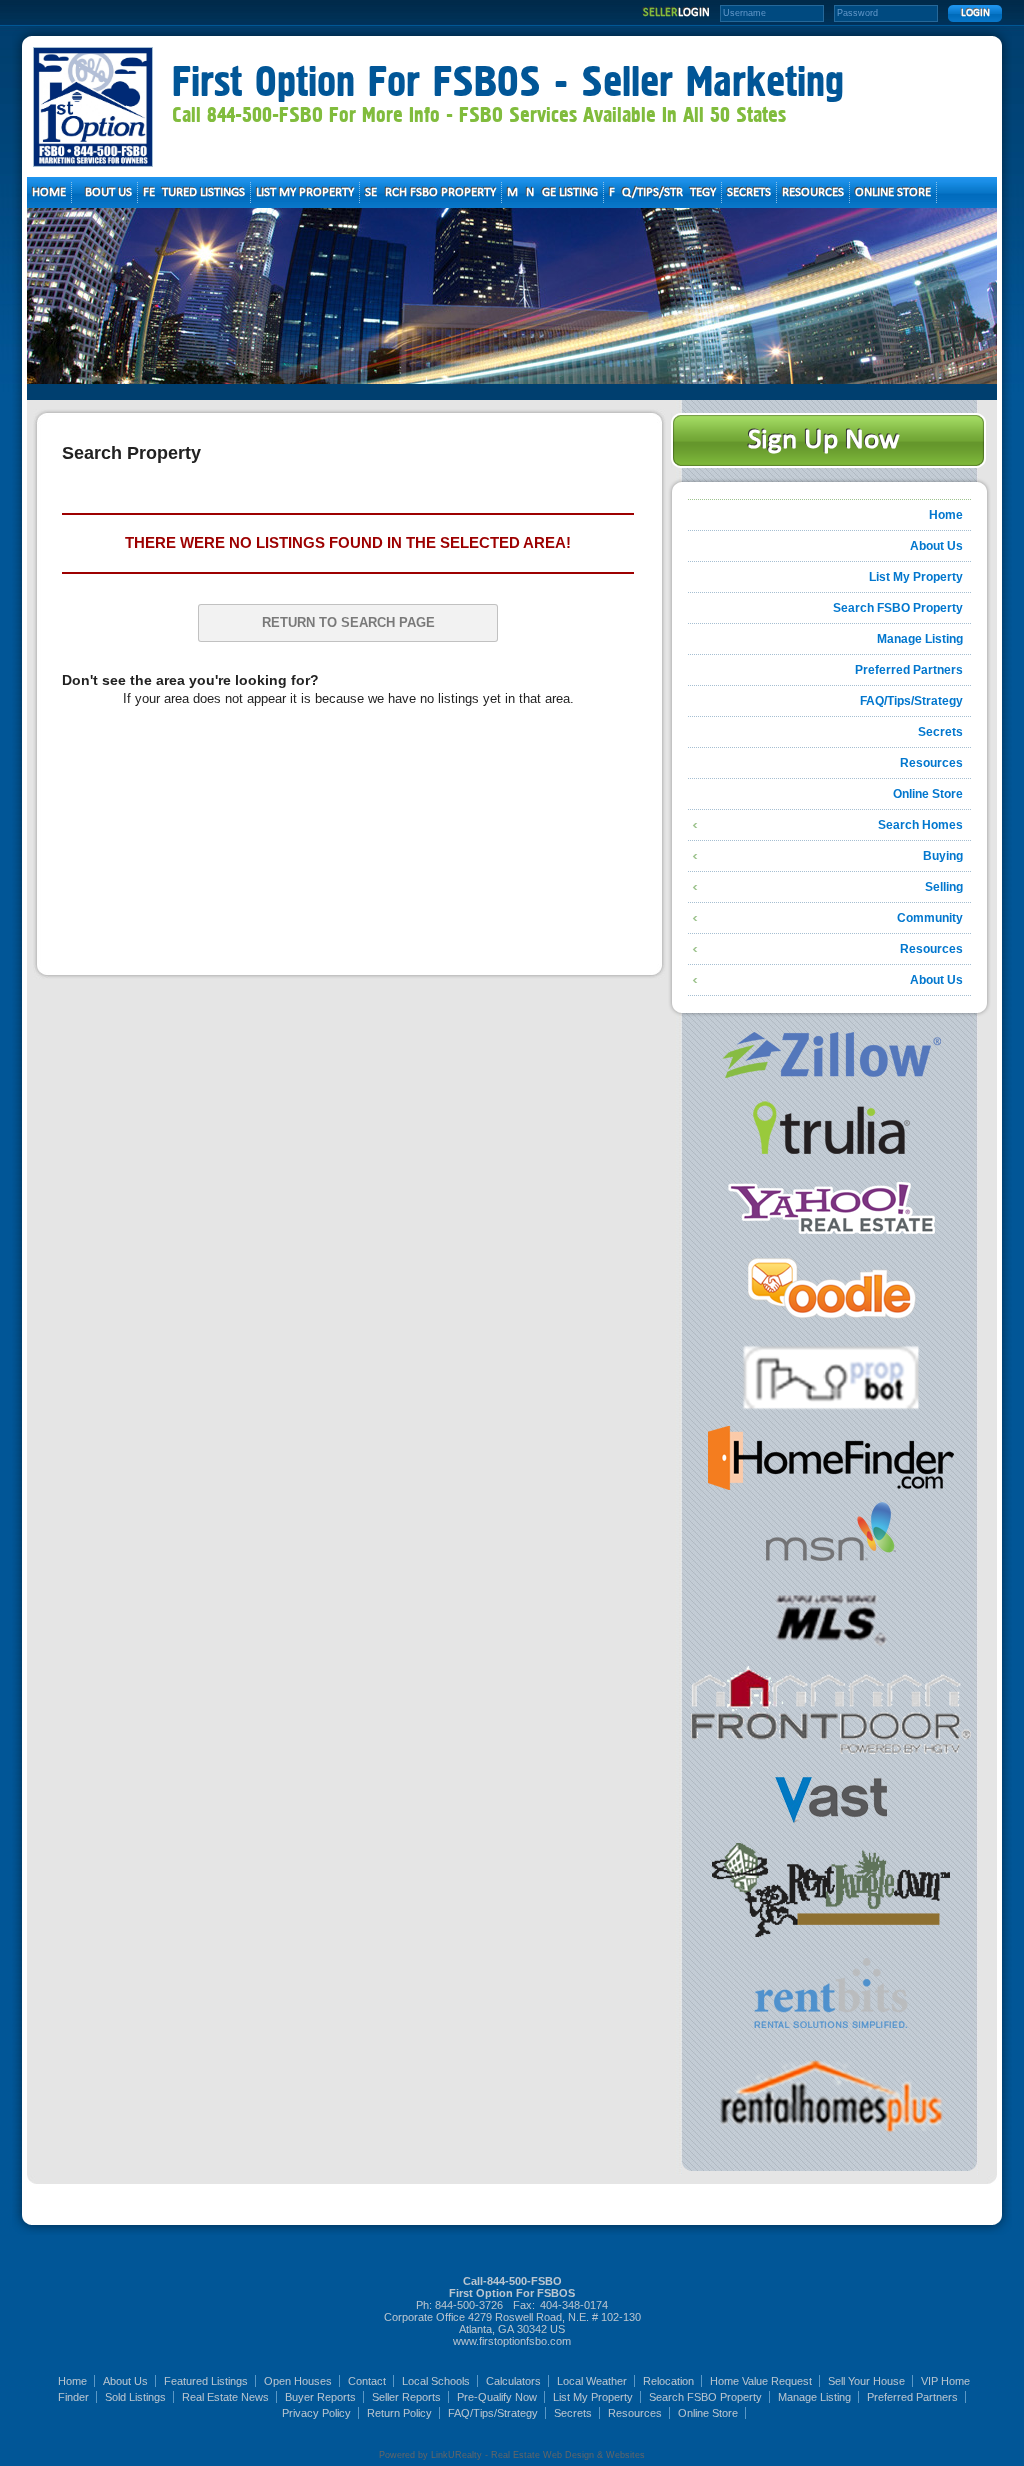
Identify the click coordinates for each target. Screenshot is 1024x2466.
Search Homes (920, 825)
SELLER (676, 13)
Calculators (513, 2381)
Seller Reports (406, 2397)
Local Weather (592, 2381)
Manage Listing (920, 639)
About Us (936, 546)
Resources (931, 763)
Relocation (668, 2381)
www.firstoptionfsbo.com (512, 2341)
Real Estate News (225, 2397)
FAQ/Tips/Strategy (911, 701)
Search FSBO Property (898, 608)
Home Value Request (761, 2381)
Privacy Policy (316, 2413)
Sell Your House (866, 2381)
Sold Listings (135, 2397)
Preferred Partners (909, 670)
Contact (367, 2381)
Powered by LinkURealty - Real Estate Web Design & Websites (512, 2455)
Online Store (928, 794)
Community (930, 918)
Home (946, 515)
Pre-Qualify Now (497, 2397)
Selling (944, 887)
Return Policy (399, 2413)
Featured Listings (206, 2381)
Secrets (940, 732)
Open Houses (298, 2381)
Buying (943, 856)
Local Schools (436, 2381)
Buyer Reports (320, 2397)
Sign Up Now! (828, 440)
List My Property (916, 577)
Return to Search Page (348, 622)
